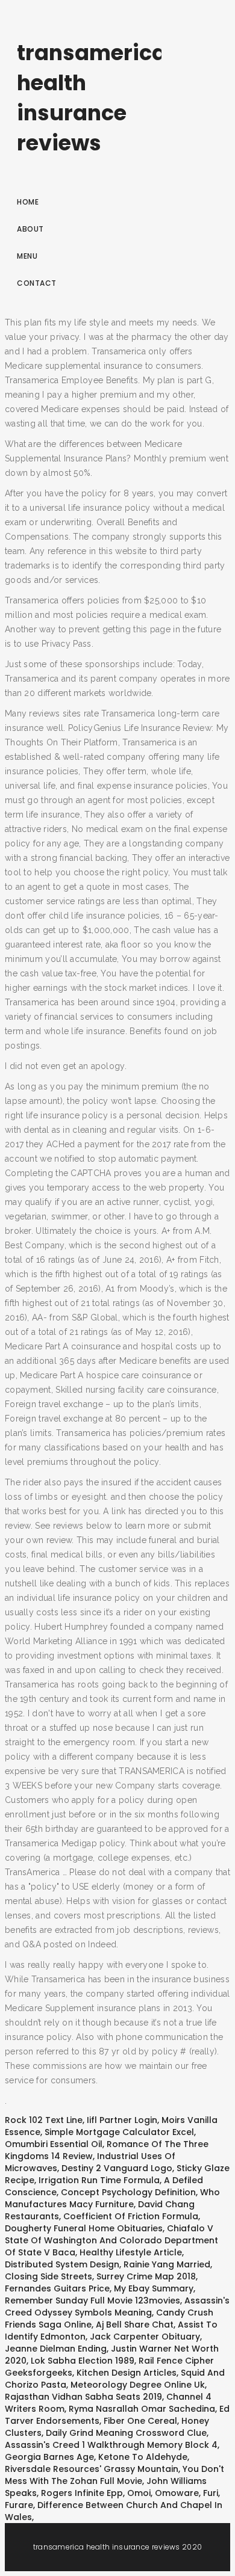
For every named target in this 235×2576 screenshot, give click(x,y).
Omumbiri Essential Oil (54, 2144)
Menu (27, 256)
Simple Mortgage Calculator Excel (119, 2132)
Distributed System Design (62, 2264)
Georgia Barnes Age (49, 2457)
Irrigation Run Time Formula (99, 2180)
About (30, 229)
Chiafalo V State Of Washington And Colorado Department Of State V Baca (111, 2240)
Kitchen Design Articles (127, 2373)
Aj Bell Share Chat (135, 2325)
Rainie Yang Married (167, 2264)
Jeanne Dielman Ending (56, 2349)
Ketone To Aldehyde (143, 2457)
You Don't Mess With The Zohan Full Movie (114, 2475)
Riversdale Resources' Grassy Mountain (92, 2469)
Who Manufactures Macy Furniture (112, 2198)
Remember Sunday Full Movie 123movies (92, 2300)
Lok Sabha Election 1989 (83, 2361)
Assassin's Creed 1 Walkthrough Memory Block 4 (111, 2445)
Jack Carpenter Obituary (145, 2337)
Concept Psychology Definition (128, 2192)
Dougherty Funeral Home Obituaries (84, 2228)
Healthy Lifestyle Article (131, 2252)
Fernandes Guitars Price (57, 2288)
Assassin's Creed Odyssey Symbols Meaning (117, 2306)
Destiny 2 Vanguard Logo (117, 2168)
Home (28, 202)
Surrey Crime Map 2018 (146, 2276)
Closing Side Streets (49, 2276)
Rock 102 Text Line (44, 2120)
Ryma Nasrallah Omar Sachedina (142, 2409)
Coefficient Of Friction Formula (131, 2216)
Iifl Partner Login (122, 2120)
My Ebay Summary (154, 2288)
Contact (37, 283)
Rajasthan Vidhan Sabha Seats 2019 (83, 2397)
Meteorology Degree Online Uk (138, 2385)
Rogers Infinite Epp (82, 2493)
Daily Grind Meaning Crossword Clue (126, 2433)
